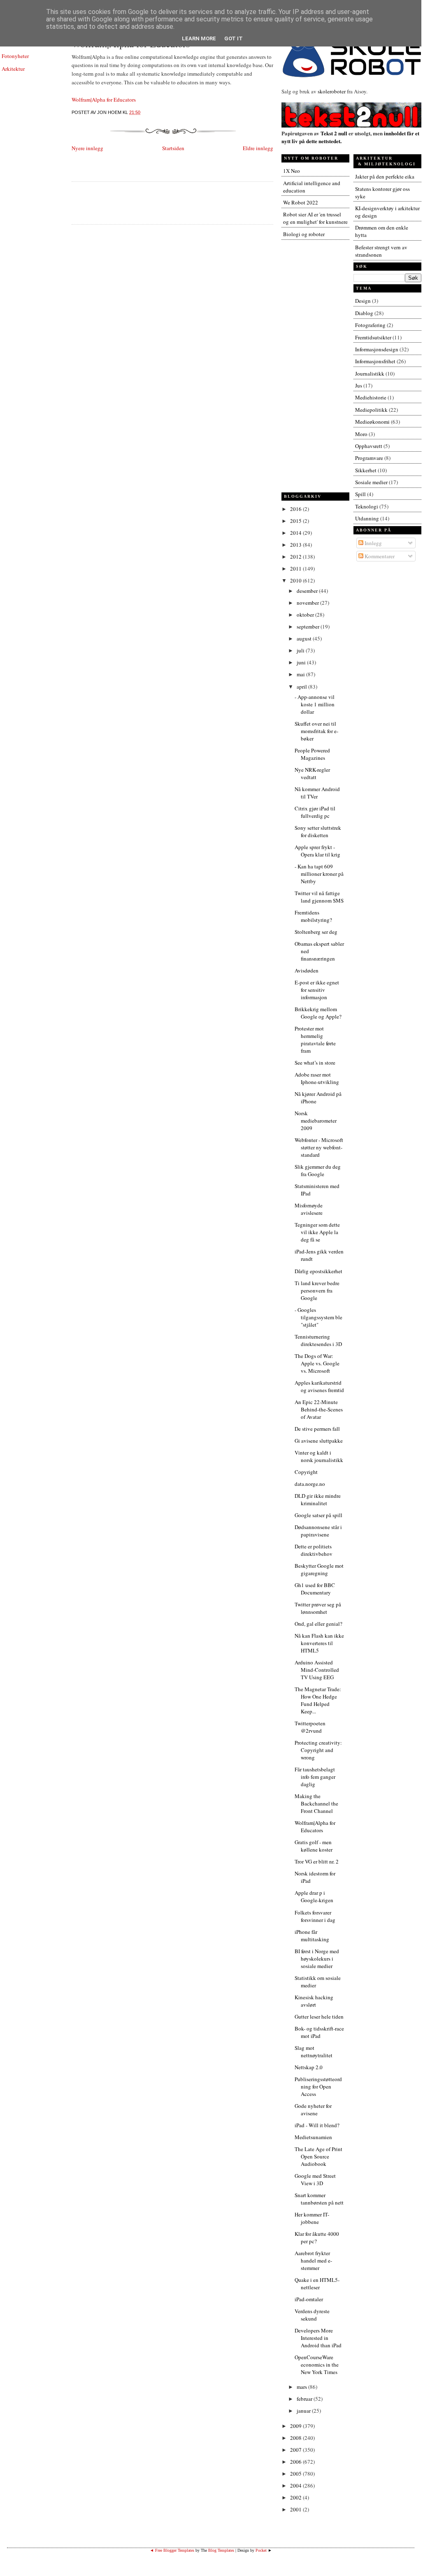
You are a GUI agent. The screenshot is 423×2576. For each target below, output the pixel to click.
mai (301, 674)
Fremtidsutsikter (373, 337)
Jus (359, 385)
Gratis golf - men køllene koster (314, 1846)
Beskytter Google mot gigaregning (319, 1569)
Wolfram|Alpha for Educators (104, 100)
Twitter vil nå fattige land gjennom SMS (319, 897)
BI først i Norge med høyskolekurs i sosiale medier (317, 1959)
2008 (296, 2438)
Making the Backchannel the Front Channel (316, 1803)
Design (363, 301)
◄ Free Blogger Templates (172, 2550)
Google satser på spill (318, 1515)
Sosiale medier (371, 482)
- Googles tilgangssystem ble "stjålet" (318, 1317)
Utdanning (367, 518)
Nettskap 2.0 (309, 2067)
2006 (296, 2462)
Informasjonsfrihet (375, 361)
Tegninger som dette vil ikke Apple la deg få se (317, 1232)
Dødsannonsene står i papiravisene (318, 1531)
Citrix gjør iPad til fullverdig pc (315, 812)
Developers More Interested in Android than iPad (318, 2338)
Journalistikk (370, 374)
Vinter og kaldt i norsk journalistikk (319, 1456)
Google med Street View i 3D (315, 2179)
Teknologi (367, 506)
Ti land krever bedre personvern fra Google (317, 1290)
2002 (296, 2497)
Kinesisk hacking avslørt (314, 2001)
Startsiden (173, 148)
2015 (296, 521)
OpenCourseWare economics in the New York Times (317, 2365)
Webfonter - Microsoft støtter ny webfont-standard (319, 1147)
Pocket (261, 2550)
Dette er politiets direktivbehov (314, 1550)
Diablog (364, 313)
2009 (296, 2426)
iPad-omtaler (309, 2299)
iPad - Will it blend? (317, 2125)
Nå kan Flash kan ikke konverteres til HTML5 (319, 1643)
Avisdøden (307, 970)
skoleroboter (332, 91)
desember (308, 591)
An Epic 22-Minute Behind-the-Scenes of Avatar (319, 1409)
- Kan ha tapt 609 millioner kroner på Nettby (319, 874)
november (308, 603)
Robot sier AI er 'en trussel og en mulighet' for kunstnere (315, 218)
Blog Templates (221, 2550)
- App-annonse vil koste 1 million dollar (315, 704)
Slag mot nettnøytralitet (314, 2052)
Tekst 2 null (334, 133)
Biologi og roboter (304, 234)
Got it (234, 38)
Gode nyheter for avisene (313, 2110)
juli (301, 650)
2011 (296, 569)
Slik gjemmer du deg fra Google (318, 1170)
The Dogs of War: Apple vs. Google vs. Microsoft (317, 1363)
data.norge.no (310, 1484)
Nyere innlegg (87, 148)
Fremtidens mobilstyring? (313, 916)
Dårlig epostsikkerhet (318, 1271)
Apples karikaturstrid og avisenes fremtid (319, 1386)
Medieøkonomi (372, 422)
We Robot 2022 (301, 202)
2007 (296, 2450)
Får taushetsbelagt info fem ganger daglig (315, 1777)
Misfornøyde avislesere (309, 1209)
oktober (306, 615)
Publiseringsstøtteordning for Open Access (318, 2086)
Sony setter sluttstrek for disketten (318, 831)
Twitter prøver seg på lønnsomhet (318, 1608)
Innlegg (373, 543)
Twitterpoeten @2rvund (310, 1727)
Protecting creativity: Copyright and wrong (318, 1750)
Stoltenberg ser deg (316, 932)
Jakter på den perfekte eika (385, 176)
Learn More (199, 38)
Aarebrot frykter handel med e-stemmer (313, 2260)
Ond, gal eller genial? (318, 1624)
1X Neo (292, 171)
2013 (296, 545)
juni (302, 662)
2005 (296, 2474)
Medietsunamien (313, 2137)
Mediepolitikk (371, 410)
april (302, 687)
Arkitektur (13, 69)
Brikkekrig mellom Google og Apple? (318, 1013)
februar (305, 2399)
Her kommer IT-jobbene (312, 2218)
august (305, 638)
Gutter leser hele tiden (319, 2017)
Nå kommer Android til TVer (317, 793)
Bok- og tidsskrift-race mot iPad (319, 2032)
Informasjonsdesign (377, 349)
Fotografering (370, 325)
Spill (360, 494)
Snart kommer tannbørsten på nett (319, 2199)
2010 (296, 580)
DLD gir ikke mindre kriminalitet (318, 1499)
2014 (296, 533)
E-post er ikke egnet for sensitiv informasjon (317, 990)
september (309, 627)
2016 (296, 509)
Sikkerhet (366, 470)
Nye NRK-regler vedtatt (312, 773)
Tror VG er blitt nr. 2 (317, 1861)
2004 (296, 2485)
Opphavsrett (369, 446)
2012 (296, 557)
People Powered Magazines (312, 754)
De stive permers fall (317, 1429)
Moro (361, 434)
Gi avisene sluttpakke (319, 1441)
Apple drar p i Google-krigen (314, 1896)
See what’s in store (315, 1063)
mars (302, 2387)
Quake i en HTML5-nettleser (317, 2284)
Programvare (369, 458)
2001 (296, 2509)
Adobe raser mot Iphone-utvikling (317, 1078)
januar (304, 2411)
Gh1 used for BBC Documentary (315, 1589)
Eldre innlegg (258, 148)
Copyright (306, 1472)
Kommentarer (379, 556)
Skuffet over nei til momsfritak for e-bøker (316, 731)
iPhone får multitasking (312, 1935)
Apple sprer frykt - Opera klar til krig (317, 851)
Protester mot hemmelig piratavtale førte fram (315, 1040)
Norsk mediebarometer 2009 (316, 1121)
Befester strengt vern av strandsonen (381, 251)
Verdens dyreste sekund (312, 2315)
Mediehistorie (371, 397)
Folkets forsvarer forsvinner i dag (315, 1916)
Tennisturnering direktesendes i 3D (318, 1340)
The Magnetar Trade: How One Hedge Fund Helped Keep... (318, 1700)
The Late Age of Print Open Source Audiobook (318, 2156)
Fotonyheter (15, 56)
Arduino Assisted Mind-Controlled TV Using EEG (317, 1670)
